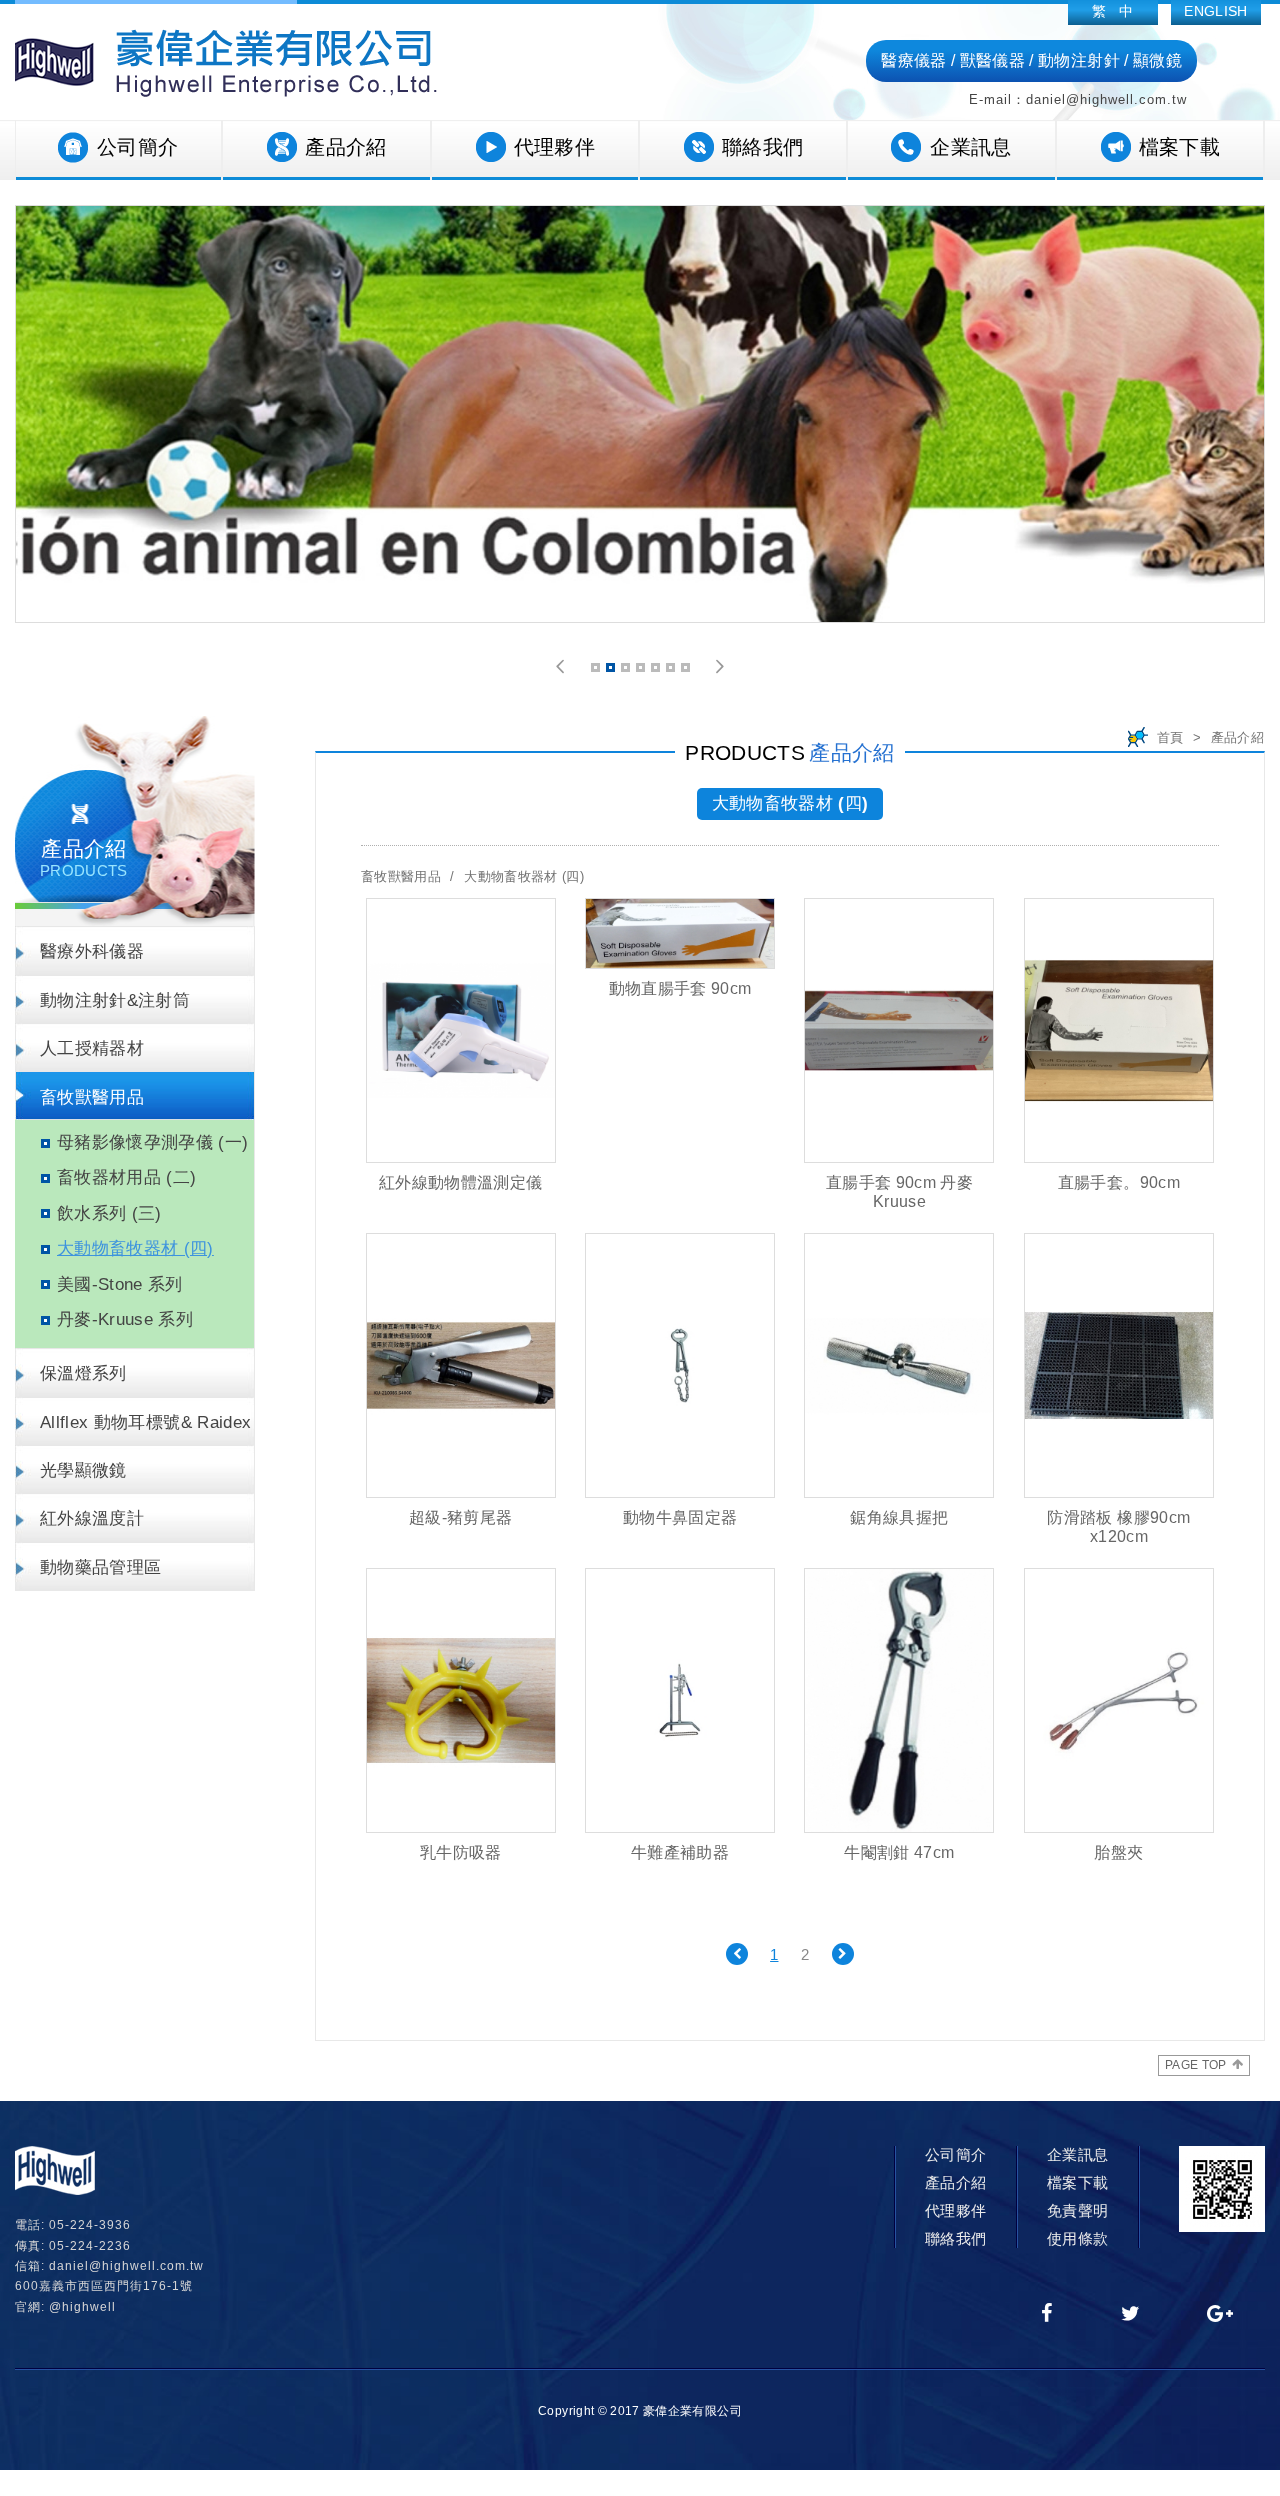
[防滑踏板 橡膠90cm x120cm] (1119, 1365)
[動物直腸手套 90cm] (680, 934)
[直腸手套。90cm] (1119, 1030)
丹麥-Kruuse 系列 (125, 1319)
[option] (640, 414)
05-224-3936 (90, 2225)
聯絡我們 (762, 147)
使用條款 (1077, 2238)
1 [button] (597, 670)
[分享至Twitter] (1131, 2315)
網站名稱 (226, 63)
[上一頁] (737, 1954)
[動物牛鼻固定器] (680, 1365)
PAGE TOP (1196, 2065)
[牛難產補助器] (680, 1700)
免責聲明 (1077, 2210)
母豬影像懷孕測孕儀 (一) (153, 1142)
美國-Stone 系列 (120, 1284)
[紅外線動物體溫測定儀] (461, 1030)
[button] (560, 666)
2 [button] (612, 670)
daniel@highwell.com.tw (126, 2266)
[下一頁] (843, 1954)
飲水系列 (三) (109, 1213)
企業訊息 (970, 147)
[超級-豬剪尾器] (461, 1365)
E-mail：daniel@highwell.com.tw (1078, 99)
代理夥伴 (554, 147)
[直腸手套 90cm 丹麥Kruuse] (899, 1030)
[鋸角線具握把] (899, 1365)
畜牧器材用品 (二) (127, 1177)
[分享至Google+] (1220, 2315)
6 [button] (672, 670)
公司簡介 (137, 147)
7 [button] (687, 670)
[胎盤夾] (1119, 1700)
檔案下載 (1179, 147)
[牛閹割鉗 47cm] (899, 1700)
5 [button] (657, 670)
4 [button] (642, 670)
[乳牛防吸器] (461, 1700)
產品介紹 (345, 147)
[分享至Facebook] (1047, 2315)
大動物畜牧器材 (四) (135, 1248)
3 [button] (627, 670)
